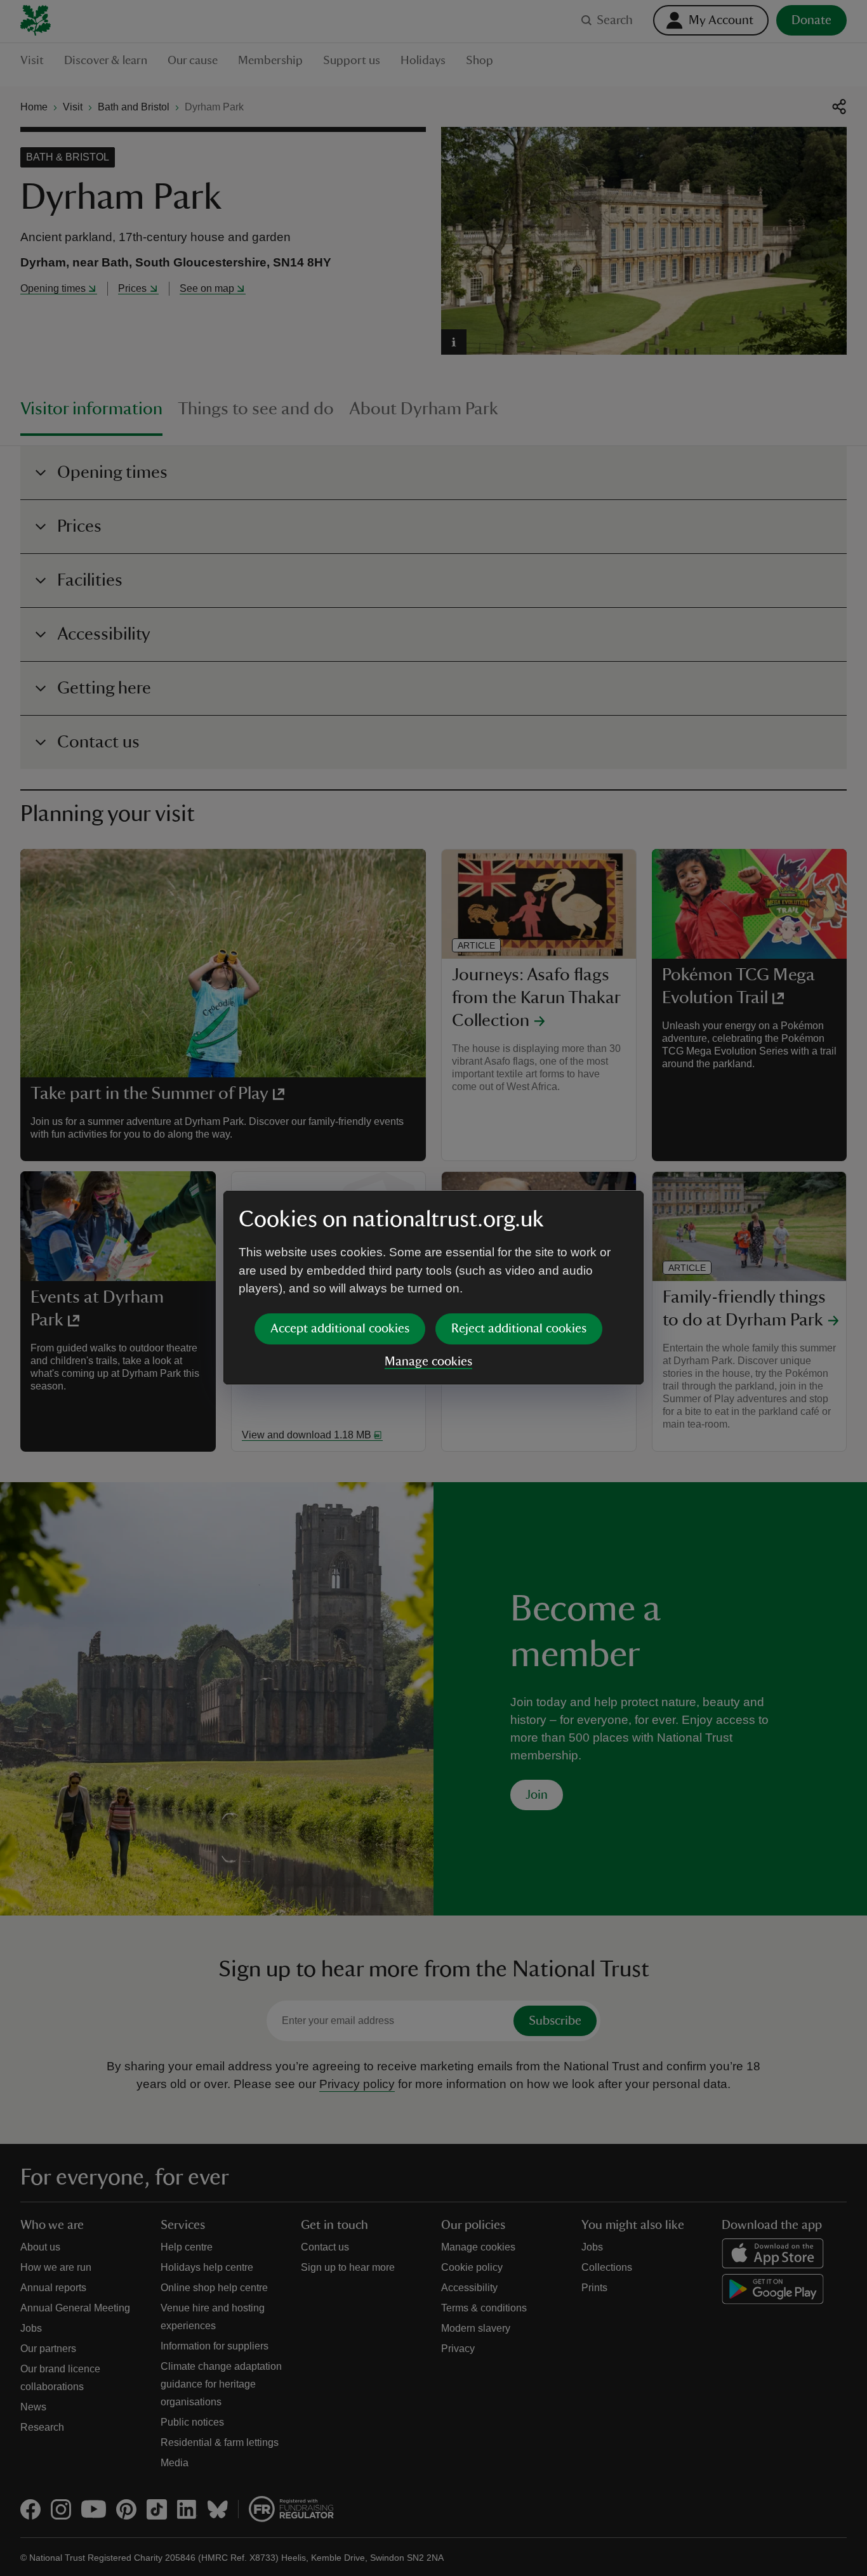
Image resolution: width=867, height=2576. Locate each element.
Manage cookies (428, 1362)
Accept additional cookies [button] (340, 1329)
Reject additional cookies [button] (519, 1329)
